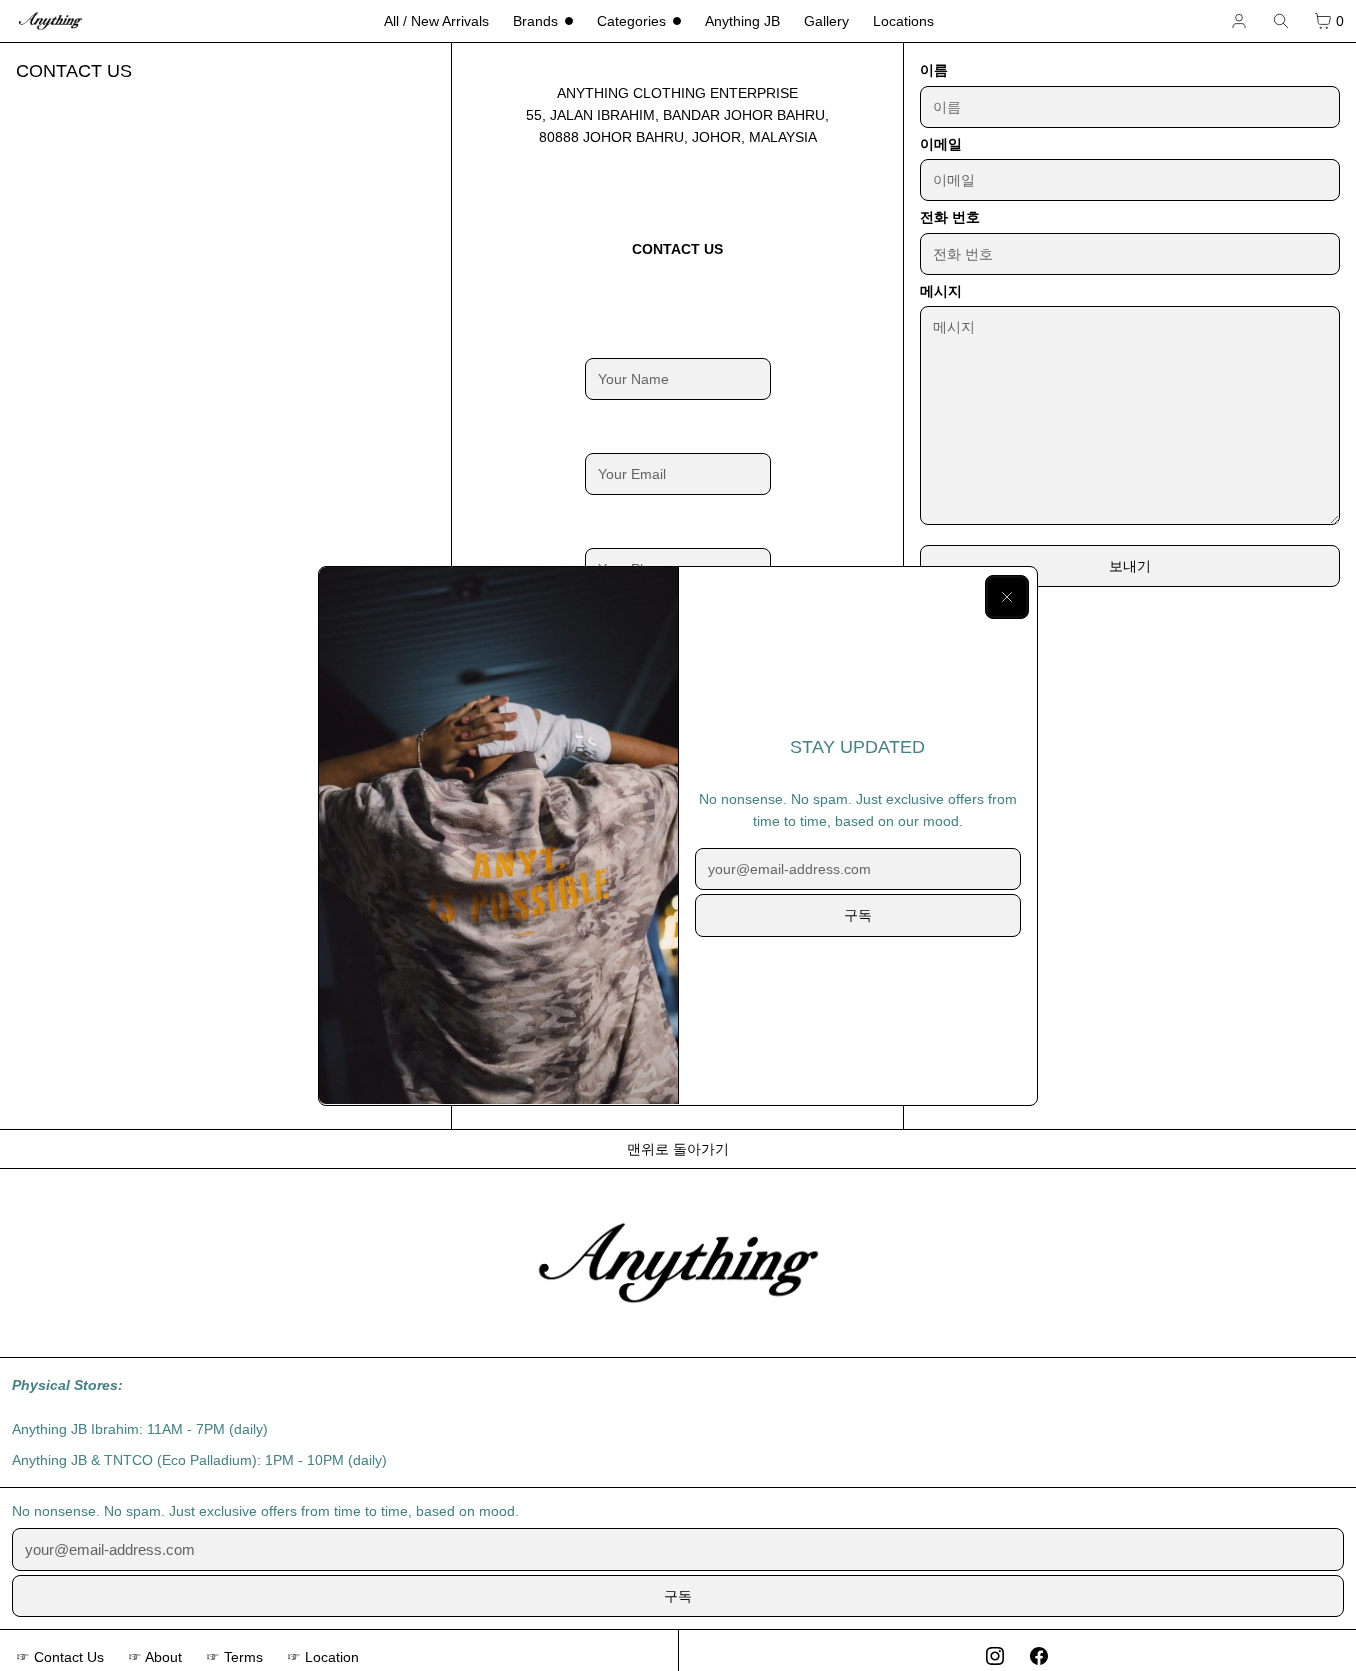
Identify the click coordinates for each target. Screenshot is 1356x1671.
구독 (858, 915)
